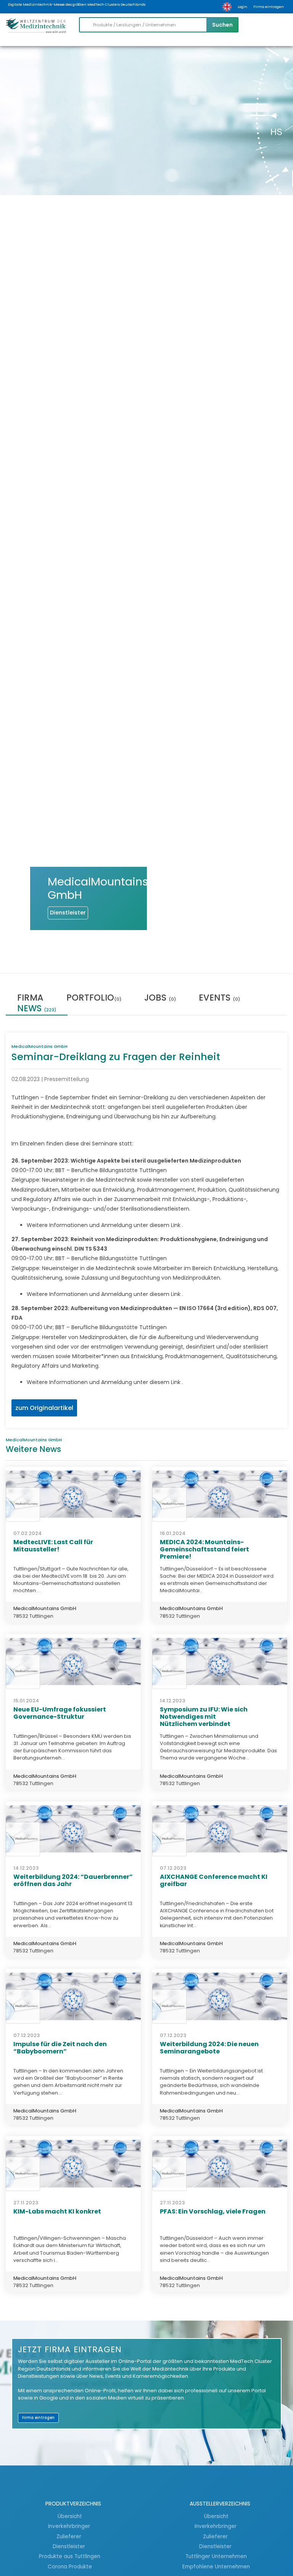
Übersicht (70, 2516)
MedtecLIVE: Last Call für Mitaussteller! (53, 1546)
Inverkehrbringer (70, 2526)
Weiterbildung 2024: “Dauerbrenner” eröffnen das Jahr (73, 1880)
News (37, 1009)
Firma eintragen (269, 7)
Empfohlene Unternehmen (216, 2566)
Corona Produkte (70, 2566)
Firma (30, 998)
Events (219, 998)
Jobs (160, 998)
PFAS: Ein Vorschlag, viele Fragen (213, 2211)
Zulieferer (70, 2536)
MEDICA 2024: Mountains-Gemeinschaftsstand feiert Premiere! (204, 1549)
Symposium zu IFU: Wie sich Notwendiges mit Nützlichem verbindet (204, 1717)
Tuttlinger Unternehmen (216, 2556)
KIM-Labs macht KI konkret (57, 2211)
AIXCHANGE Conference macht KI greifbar (214, 1880)
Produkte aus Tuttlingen (70, 2556)
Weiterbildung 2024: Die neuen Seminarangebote (209, 2048)
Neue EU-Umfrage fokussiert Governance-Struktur (60, 1713)
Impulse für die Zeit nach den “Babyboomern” (60, 2048)
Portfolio (94, 998)
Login (242, 7)
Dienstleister (70, 2546)
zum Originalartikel (44, 1408)
